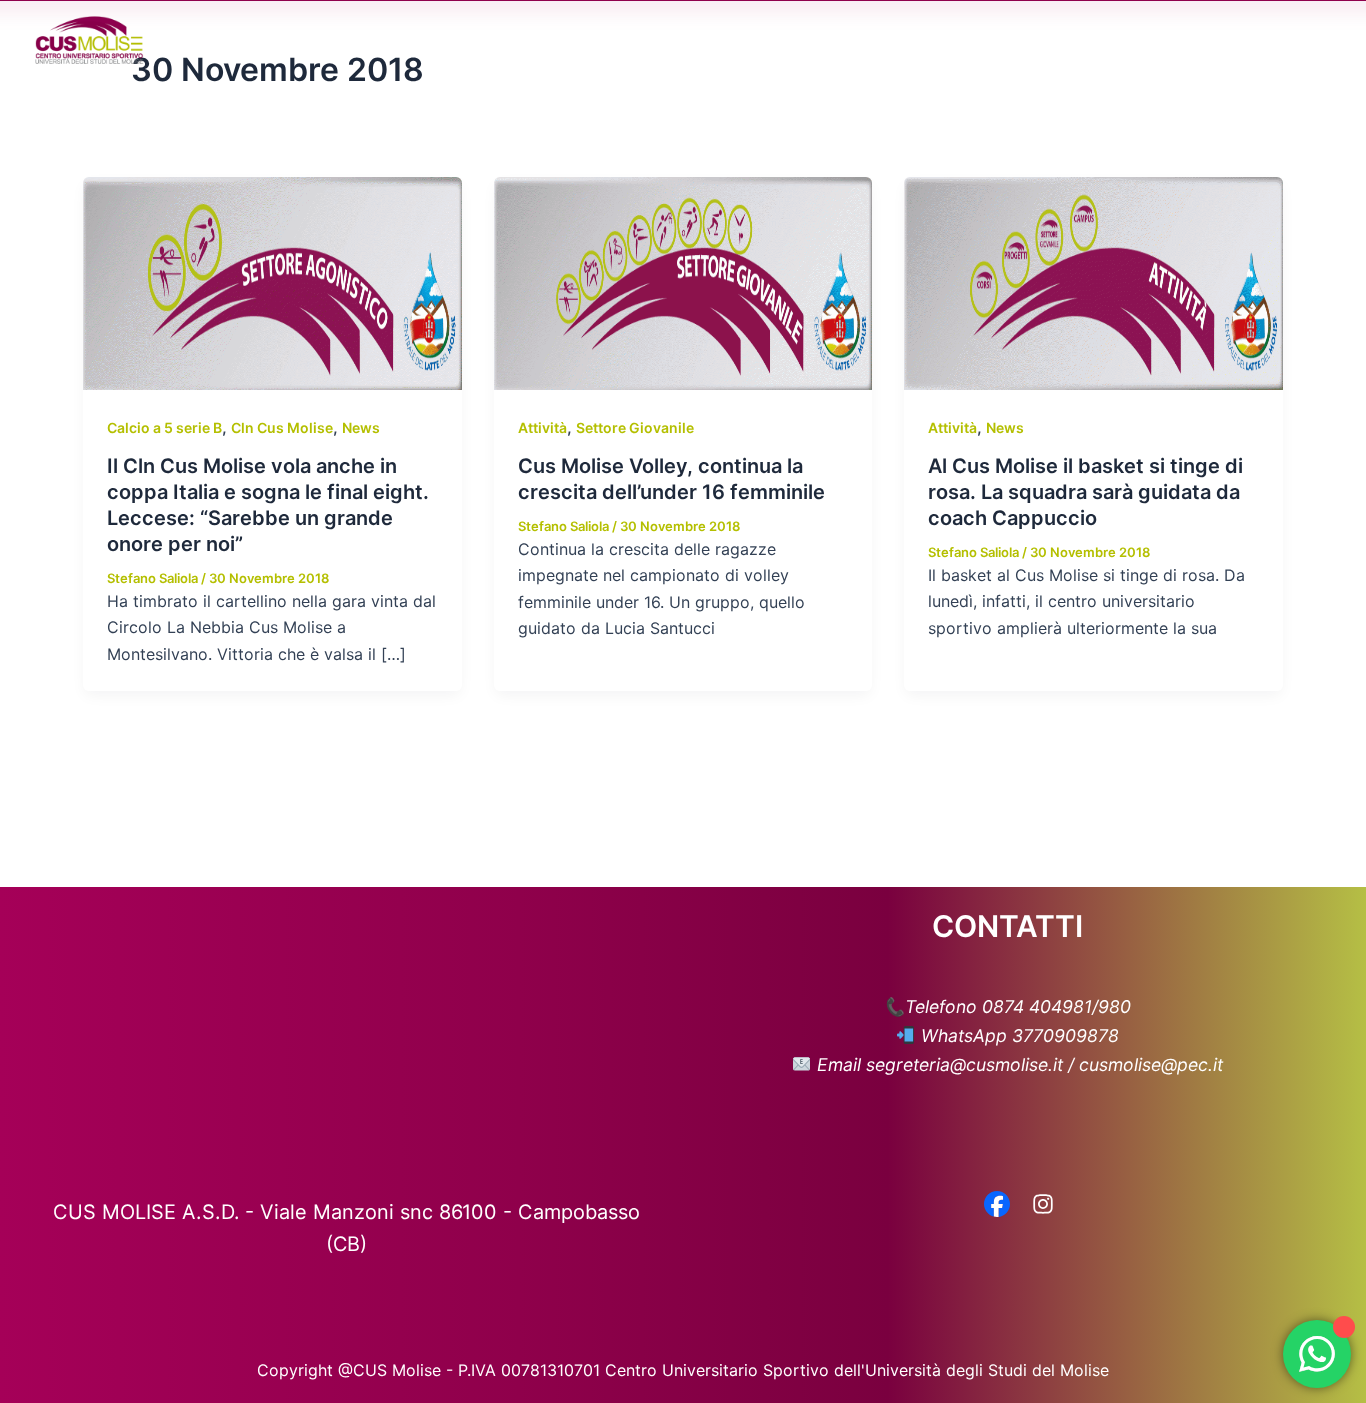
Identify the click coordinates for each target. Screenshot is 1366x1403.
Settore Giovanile (635, 427)
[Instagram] (1043, 1206)
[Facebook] (997, 1206)
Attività (542, 427)
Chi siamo (628, 40)
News (844, 40)
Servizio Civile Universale (1181, 40)
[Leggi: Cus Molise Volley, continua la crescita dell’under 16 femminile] (683, 282)
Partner (1024, 40)
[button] (676, 40)
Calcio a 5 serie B (164, 427)
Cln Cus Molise (282, 427)
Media (921, 40)
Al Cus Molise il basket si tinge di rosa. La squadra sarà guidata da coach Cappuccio (1085, 492)
